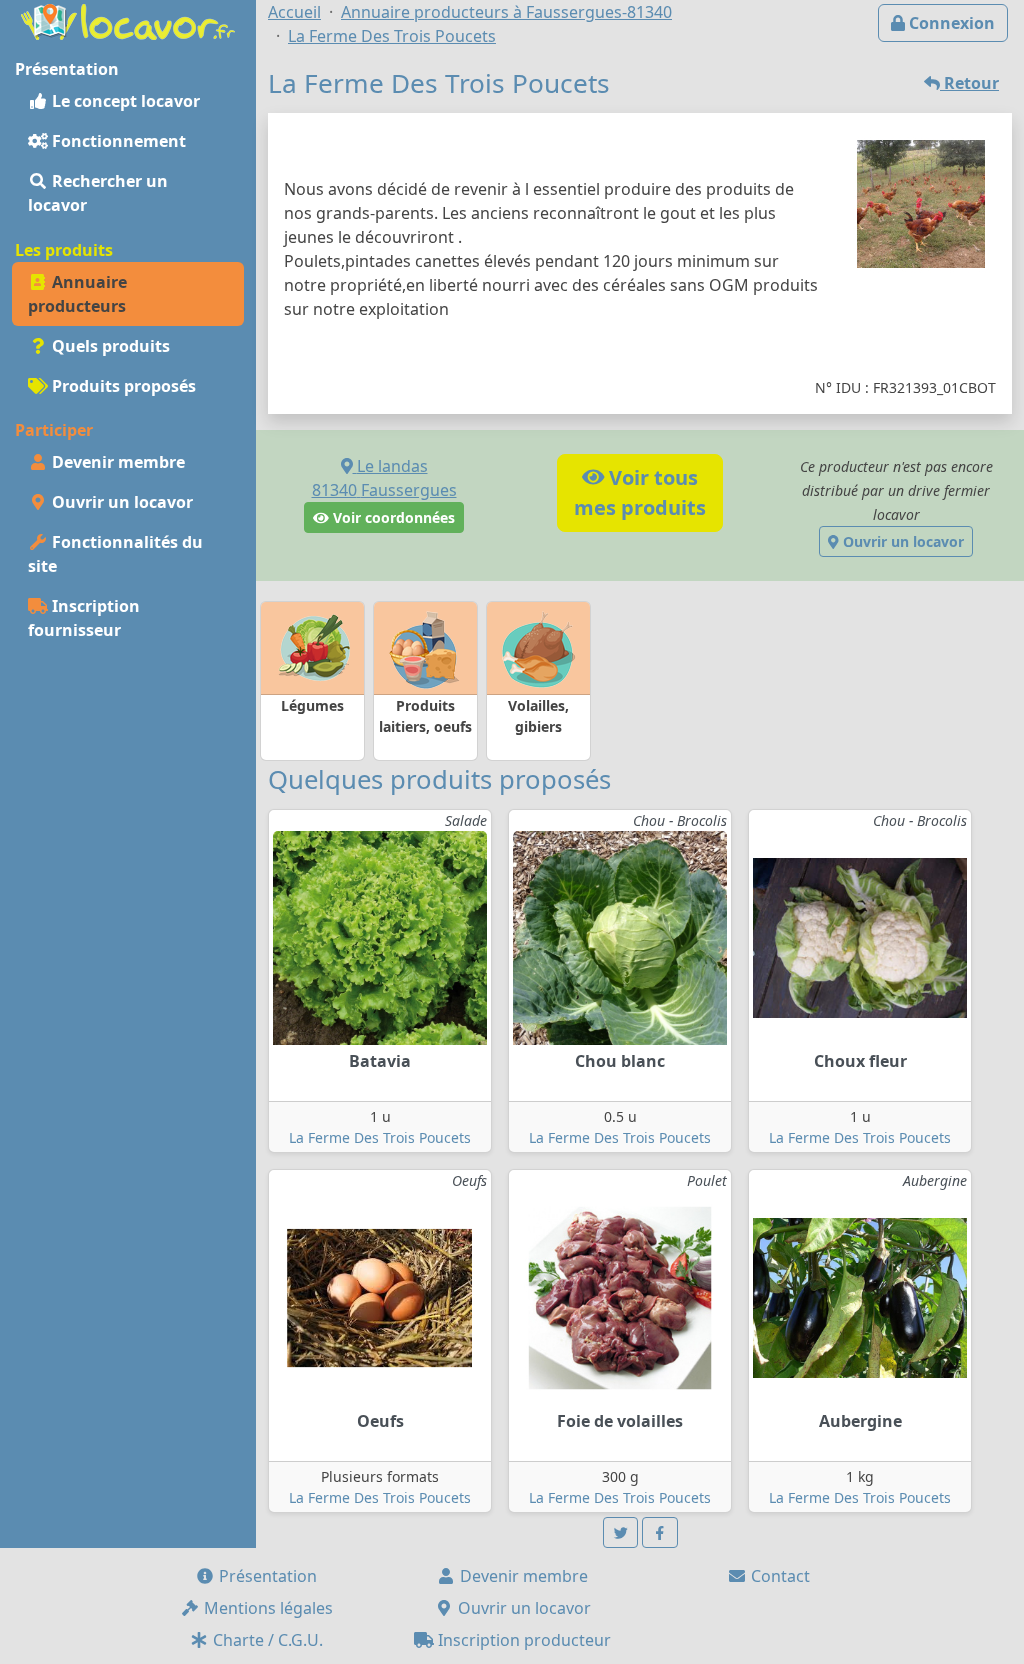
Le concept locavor (124, 101)
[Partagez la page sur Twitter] (621, 1532)
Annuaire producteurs (77, 294)
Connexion (950, 23)
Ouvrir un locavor (120, 502)
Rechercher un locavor (98, 193)
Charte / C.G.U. (266, 1640)
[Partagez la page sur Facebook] (660, 1532)
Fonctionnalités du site (115, 554)
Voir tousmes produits (640, 492)
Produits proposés (122, 386)
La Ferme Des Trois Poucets (380, 1137)
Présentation (266, 1576)
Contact (778, 1576)
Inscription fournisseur (84, 618)
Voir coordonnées (392, 517)
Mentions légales (266, 1608)
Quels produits (109, 346)
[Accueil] (128, 20)
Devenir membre (116, 462)
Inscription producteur (522, 1640)
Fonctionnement (117, 141)
